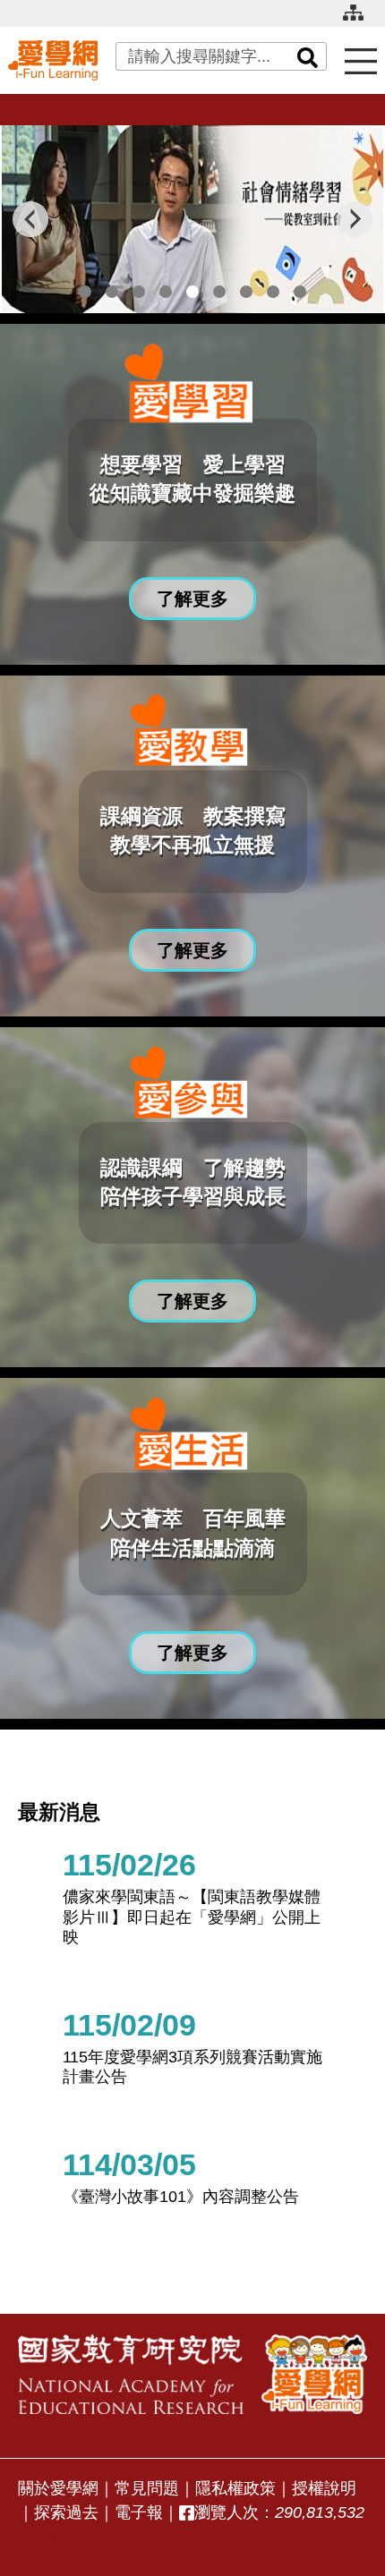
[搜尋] (308, 56)
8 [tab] (273, 292)
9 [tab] (300, 292)
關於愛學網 (58, 2488)
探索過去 (66, 2512)
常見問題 (147, 2488)
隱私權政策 (235, 2488)
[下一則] (355, 219)
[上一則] (30, 219)
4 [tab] (166, 292)
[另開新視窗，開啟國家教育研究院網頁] (131, 2375)
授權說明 (324, 2488)
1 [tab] (85, 292)
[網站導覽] (360, 20)
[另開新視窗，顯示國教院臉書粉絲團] (187, 2513)
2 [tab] (112, 292)
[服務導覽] (361, 60)
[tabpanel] (192, 219)
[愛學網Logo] (314, 2375)
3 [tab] (139, 292)
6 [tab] (219, 292)
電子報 (139, 2512)
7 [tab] (246, 292)
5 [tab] (192, 292)
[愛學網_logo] (53, 60)
